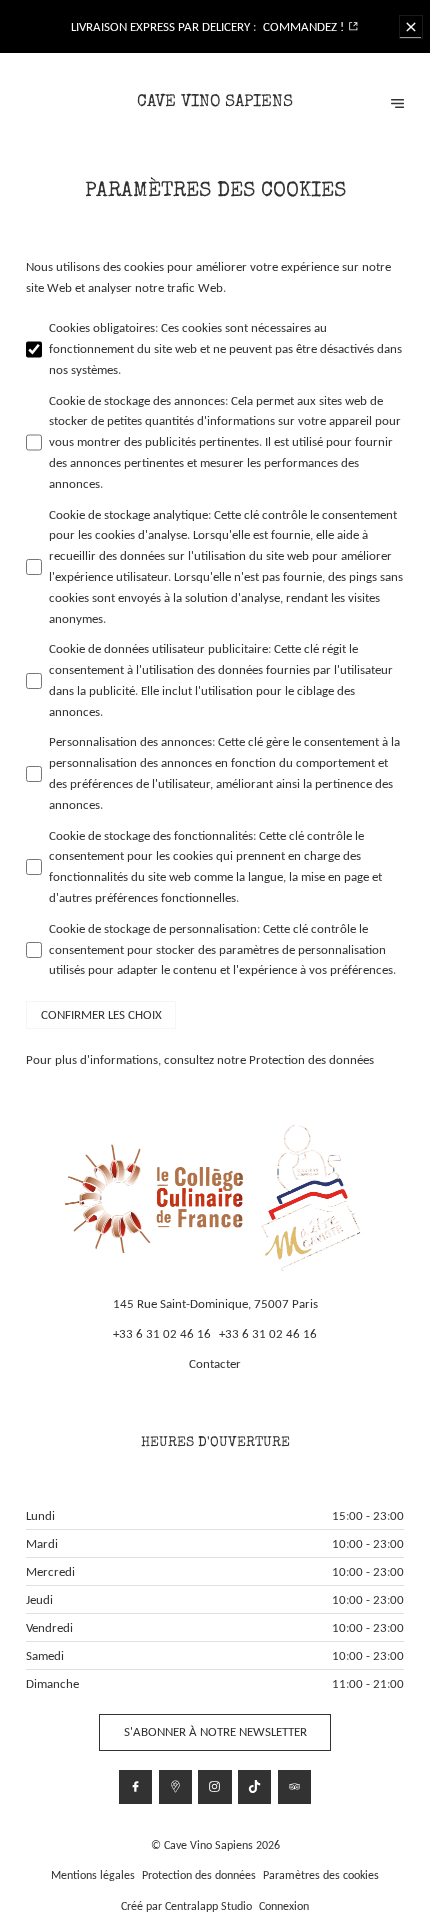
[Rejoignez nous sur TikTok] (254, 1786)
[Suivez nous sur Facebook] (135, 1786)
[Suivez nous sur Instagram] (214, 1786)
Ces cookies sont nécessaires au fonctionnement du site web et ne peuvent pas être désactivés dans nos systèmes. (225, 348)
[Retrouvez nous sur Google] (175, 1786)
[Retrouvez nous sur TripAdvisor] (294, 1786)
